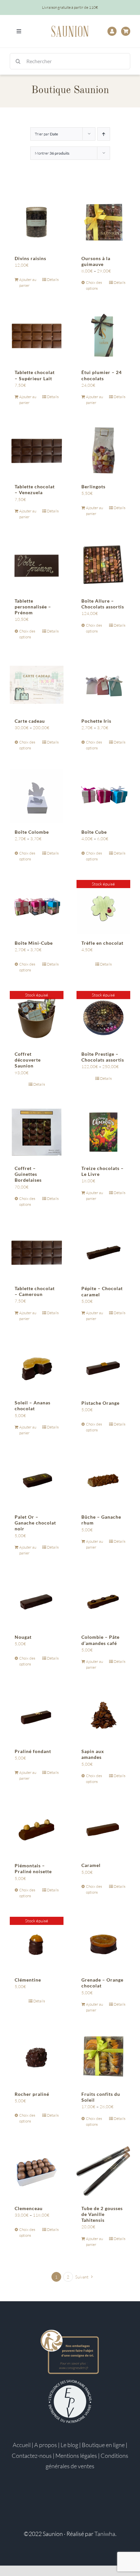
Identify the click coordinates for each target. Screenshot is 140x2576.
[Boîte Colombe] (37, 796)
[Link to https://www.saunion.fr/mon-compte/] (112, 31)
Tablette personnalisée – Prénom (33, 607)
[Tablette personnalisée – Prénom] (37, 565)
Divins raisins (30, 258)
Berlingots (93, 487)
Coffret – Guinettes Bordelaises (28, 1174)
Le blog (69, 2445)
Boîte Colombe (32, 832)
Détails (53, 279)
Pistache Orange (100, 1403)
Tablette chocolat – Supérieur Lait (35, 375)
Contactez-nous (32, 2456)
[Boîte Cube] (103, 796)
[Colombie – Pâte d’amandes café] (103, 1601)
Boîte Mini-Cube (34, 943)
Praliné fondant (33, 1751)
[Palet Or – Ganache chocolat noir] (37, 1481)
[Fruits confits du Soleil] (103, 2058)
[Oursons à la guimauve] (103, 222)
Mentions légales (76, 2456)
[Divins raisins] (37, 222)
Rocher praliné (32, 2094)
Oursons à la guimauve (96, 261)
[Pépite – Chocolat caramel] (103, 1252)
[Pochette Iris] (103, 685)
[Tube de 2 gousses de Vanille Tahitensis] (103, 2172)
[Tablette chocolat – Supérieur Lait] (37, 336)
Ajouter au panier (28, 282)
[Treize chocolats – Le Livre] (103, 1132)
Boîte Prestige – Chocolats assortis (103, 1057)
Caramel (91, 1865)
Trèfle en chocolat (102, 943)
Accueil (22, 2445)
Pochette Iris (96, 721)
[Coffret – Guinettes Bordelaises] (37, 1132)
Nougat (23, 1637)
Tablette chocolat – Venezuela (35, 489)
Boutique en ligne (103, 2445)
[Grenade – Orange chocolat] (103, 1944)
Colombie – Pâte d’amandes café (100, 1640)
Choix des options (94, 285)
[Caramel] (103, 1829)
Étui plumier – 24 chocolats (102, 375)
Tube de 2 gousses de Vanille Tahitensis (102, 2214)
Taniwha (105, 2534)
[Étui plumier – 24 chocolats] (103, 336)
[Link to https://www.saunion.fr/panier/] (126, 31)
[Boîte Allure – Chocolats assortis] (103, 565)
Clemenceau (29, 2208)
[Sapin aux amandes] (103, 1715)
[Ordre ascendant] (104, 134)
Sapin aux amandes (93, 1754)
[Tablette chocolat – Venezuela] (37, 450)
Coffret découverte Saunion (28, 1060)
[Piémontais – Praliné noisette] (37, 1829)
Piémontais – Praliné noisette (33, 1868)
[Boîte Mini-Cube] (37, 907)
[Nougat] (37, 1601)
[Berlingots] (103, 450)
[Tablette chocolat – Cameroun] (37, 1252)
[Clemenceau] (37, 2172)
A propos (46, 2445)
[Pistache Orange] (103, 1366)
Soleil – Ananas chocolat (33, 1406)
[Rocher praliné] (37, 2058)
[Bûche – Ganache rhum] (103, 1481)
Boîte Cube (94, 832)
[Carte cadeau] (37, 685)
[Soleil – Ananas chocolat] (37, 1366)
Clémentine (28, 1980)
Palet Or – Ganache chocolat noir (35, 1523)
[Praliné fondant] (37, 1715)
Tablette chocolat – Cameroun (35, 1291)
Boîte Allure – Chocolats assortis (103, 604)
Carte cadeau (30, 721)
